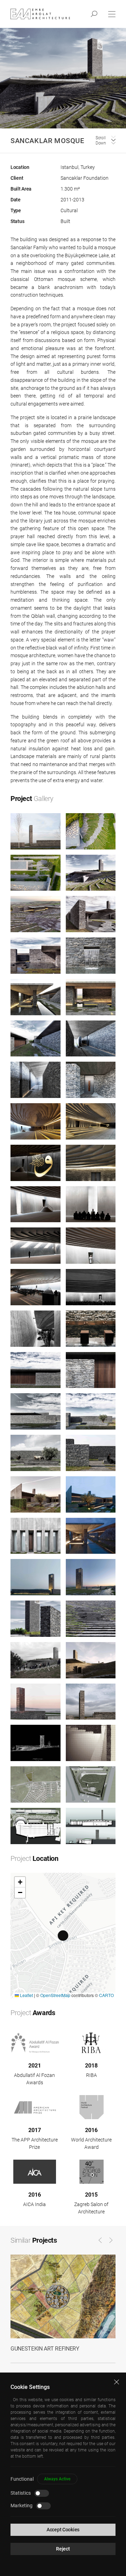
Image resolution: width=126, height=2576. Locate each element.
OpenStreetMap (55, 1995)
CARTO (106, 1995)
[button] (63, 1936)
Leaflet (26, 1995)
